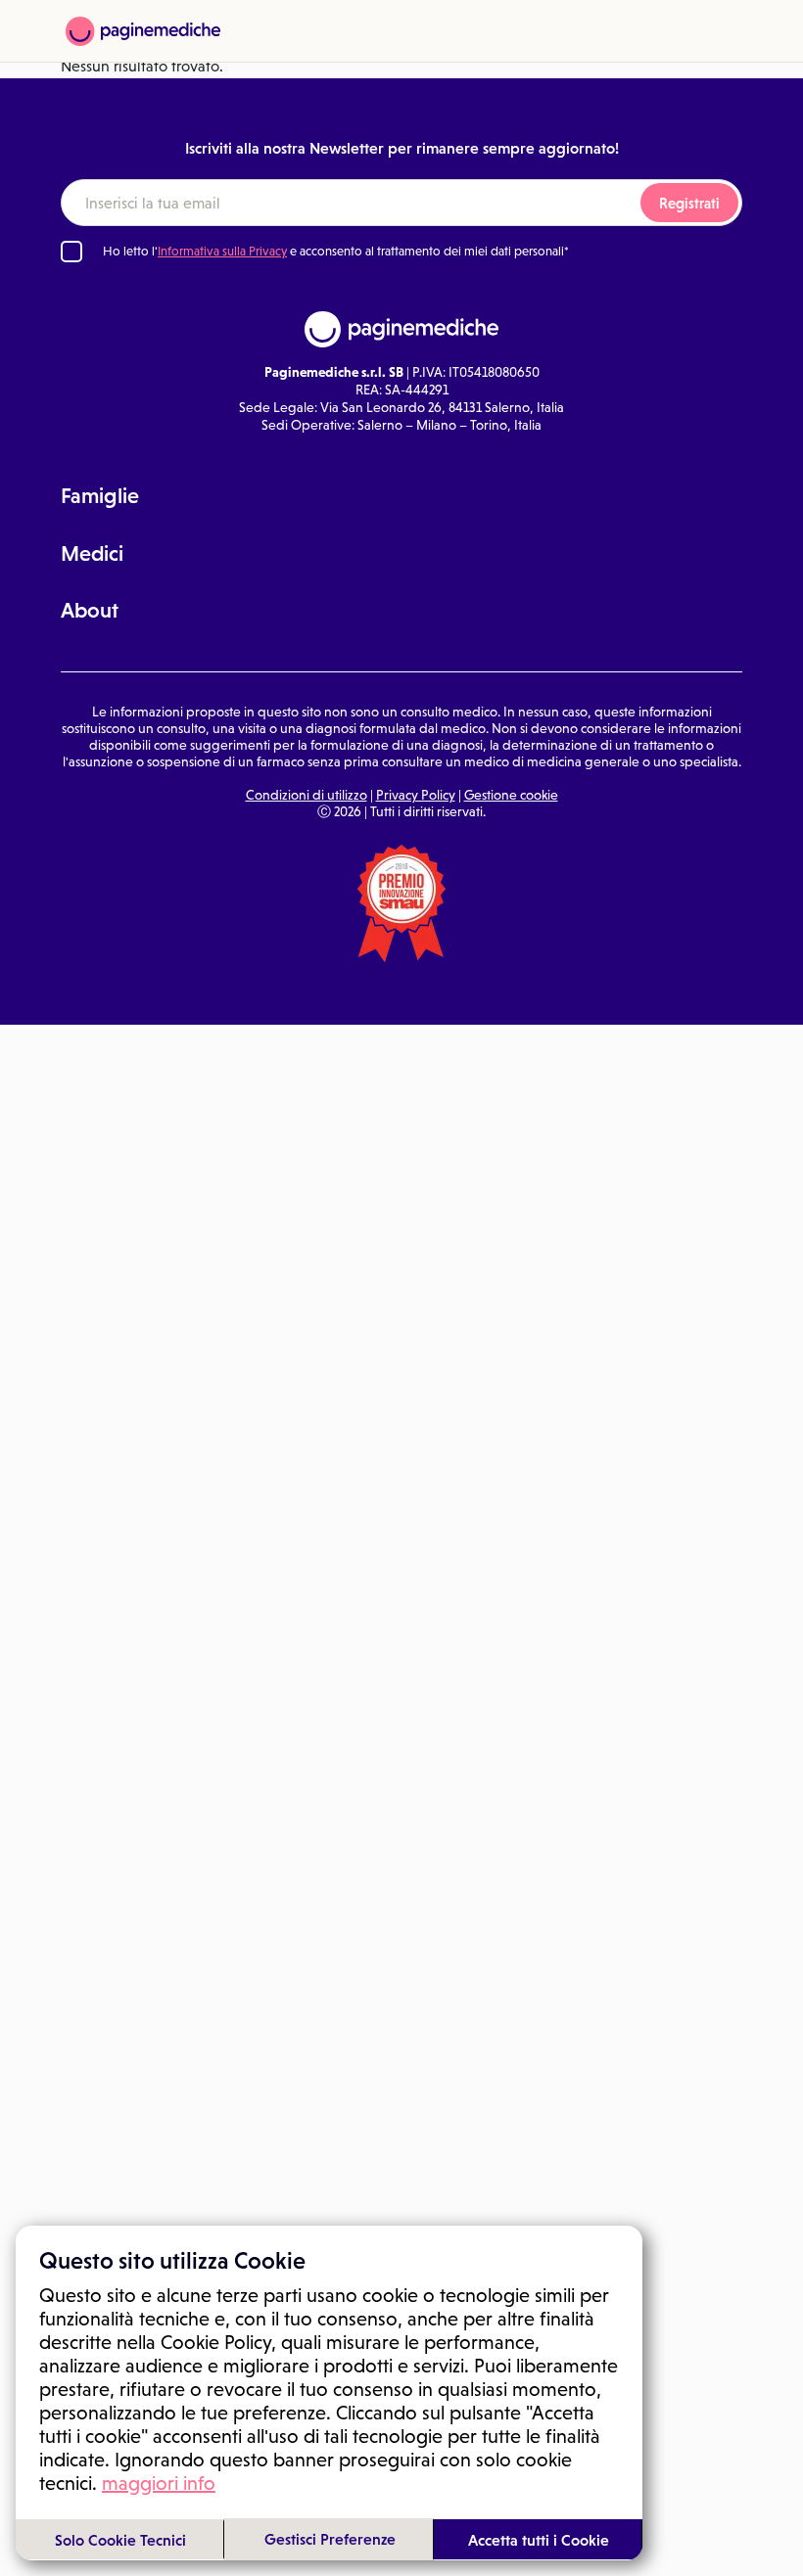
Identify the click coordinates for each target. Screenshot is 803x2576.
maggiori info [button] (159, 2483)
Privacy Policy (416, 795)
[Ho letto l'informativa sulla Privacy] (71, 252)
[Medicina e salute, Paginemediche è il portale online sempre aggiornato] (143, 31)
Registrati (689, 203)
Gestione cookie (511, 795)
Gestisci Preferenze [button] (330, 2539)
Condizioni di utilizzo (307, 795)
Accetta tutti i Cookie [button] (539, 2540)
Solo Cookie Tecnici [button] (120, 2540)
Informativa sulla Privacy (222, 251)
